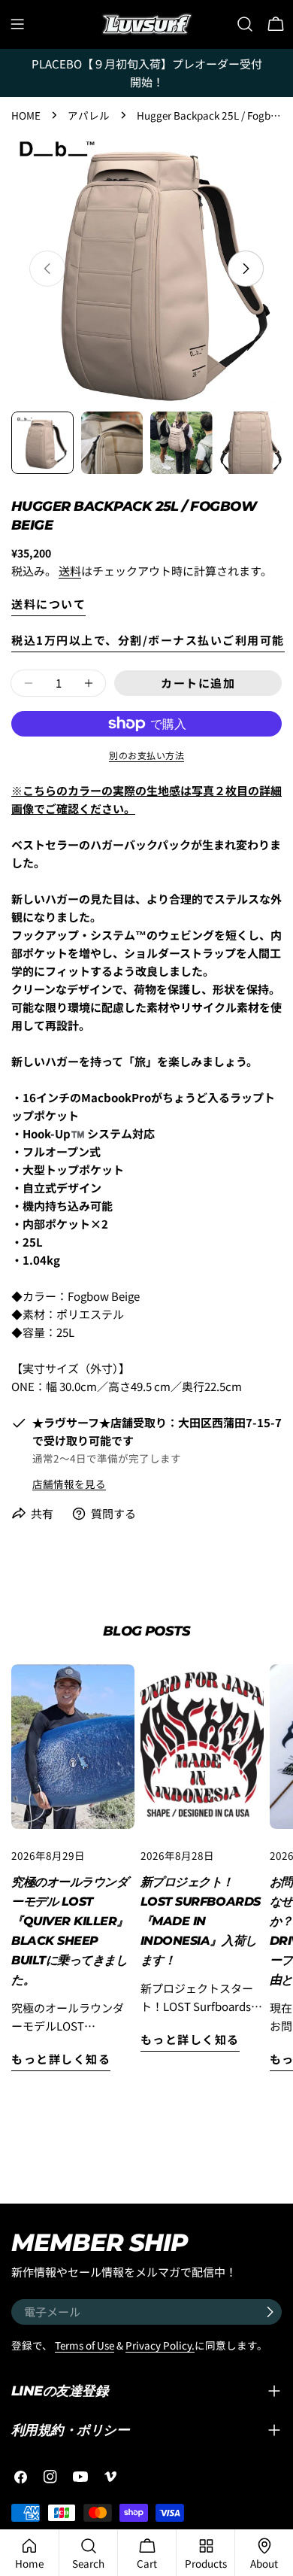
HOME (26, 115)
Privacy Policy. (160, 2345)
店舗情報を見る (69, 1484)
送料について (48, 604)
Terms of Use (85, 2345)
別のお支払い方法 (146, 755)
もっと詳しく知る (61, 2059)
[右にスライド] (246, 269)
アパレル (89, 115)
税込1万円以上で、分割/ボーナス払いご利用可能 (148, 640)
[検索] (245, 24)
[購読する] (270, 2312)
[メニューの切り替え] (17, 24)
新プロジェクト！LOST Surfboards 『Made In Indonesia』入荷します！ (201, 1921)
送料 (70, 571)
